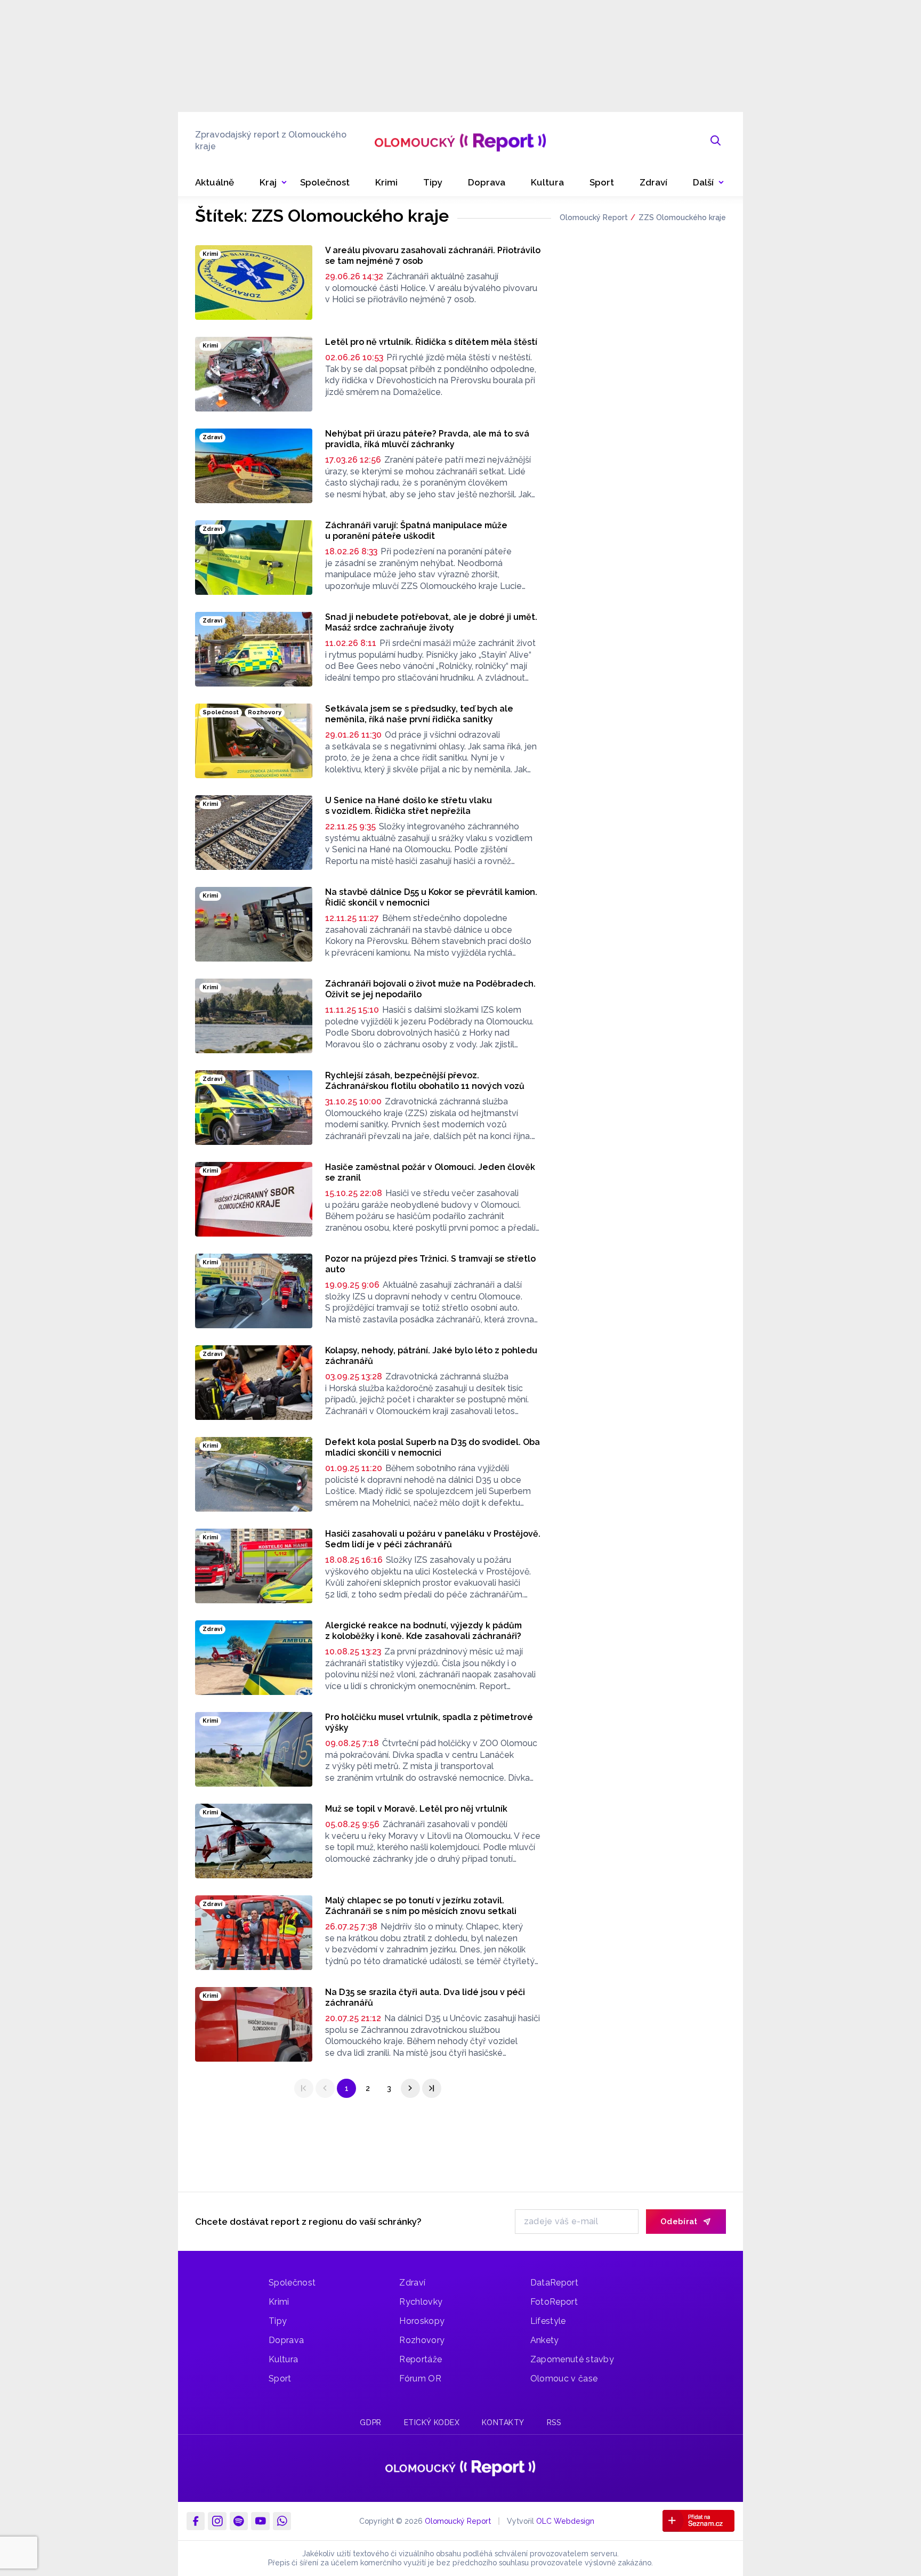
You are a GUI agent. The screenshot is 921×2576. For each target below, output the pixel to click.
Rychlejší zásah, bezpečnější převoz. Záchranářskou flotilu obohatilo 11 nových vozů (425, 1081)
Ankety (545, 2340)
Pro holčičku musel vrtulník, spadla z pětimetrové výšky (429, 1722)
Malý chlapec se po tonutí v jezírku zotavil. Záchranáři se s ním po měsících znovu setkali (421, 1906)
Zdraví (412, 2283)
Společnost (292, 2283)
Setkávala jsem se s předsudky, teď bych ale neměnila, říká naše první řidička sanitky (419, 714)
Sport (280, 2379)
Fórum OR (420, 2379)
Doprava (286, 2340)
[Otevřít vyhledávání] (716, 141)
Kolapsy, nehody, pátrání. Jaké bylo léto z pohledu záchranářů (431, 1356)
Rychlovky (421, 2302)
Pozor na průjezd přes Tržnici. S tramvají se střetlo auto (430, 1264)
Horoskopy (422, 2321)
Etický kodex (432, 2422)
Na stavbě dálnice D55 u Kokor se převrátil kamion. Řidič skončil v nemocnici (431, 897)
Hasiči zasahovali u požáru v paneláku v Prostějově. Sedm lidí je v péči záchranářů (433, 1539)
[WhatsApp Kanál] (282, 2521)
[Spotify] (239, 2521)
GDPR (370, 2422)
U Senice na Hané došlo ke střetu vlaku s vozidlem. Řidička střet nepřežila (409, 806)
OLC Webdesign (565, 2521)
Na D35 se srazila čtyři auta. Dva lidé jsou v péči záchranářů (425, 1997)
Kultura (283, 2359)
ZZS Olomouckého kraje (682, 217)
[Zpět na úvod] (460, 141)
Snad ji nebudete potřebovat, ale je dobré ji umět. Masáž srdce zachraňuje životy (431, 622)
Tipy (278, 2321)
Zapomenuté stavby (572, 2359)
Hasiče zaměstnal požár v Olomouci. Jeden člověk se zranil (430, 1172)
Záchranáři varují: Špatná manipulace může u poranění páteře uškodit (416, 531)
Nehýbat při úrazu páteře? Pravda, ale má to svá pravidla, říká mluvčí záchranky (427, 439)
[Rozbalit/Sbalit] (284, 183)
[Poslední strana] (432, 2088)
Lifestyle (548, 2321)
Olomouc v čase (564, 2379)
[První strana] (304, 2088)
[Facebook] (196, 2521)
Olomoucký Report (594, 217)
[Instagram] (217, 2521)
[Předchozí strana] (325, 2088)
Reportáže (421, 2359)
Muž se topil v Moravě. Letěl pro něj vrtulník (416, 1809)
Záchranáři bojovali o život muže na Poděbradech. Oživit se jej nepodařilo (430, 989)
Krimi (279, 2302)
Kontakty (503, 2422)
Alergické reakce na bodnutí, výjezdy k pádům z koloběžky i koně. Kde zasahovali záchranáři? (423, 1631)
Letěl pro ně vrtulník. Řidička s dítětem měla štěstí (431, 342)
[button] (709, 183)
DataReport (554, 2283)
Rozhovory (422, 2340)
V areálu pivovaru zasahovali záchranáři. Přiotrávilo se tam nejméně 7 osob (433, 256)
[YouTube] (260, 2521)
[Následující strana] (410, 2088)
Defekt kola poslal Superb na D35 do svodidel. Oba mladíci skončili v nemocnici (433, 1447)
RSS (554, 2422)
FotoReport (554, 2302)
